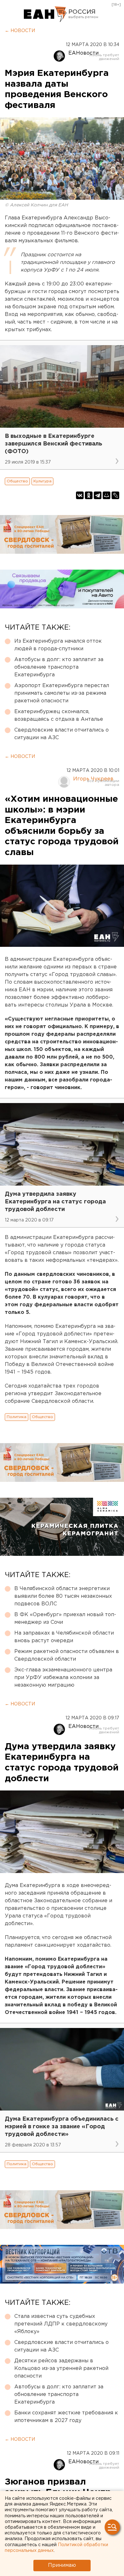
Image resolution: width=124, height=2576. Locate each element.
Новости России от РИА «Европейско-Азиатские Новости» (45, 14)
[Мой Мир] (107, 495)
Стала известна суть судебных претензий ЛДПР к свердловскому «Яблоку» (61, 2324)
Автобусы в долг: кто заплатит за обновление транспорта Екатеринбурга (59, 667)
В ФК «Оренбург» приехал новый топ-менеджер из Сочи (65, 1619)
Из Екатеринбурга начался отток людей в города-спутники (58, 645)
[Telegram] (98, 495)
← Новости (20, 31)
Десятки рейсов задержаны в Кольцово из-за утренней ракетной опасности (61, 2369)
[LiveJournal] (115, 495)
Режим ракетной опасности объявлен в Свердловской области (67, 1655)
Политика (17, 1417)
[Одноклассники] (89, 495)
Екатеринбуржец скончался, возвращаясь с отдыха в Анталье (59, 716)
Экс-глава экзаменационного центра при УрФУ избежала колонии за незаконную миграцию (63, 1678)
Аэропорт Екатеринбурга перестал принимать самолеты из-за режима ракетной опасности (62, 693)
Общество (17, 481)
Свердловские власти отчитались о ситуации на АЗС (62, 734)
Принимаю (62, 2565)
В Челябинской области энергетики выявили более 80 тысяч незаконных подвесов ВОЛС (63, 1596)
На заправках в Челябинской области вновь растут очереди (64, 1637)
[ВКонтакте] (80, 495)
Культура (42, 481)
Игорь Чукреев (93, 779)
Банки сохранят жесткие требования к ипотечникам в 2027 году (66, 2417)
